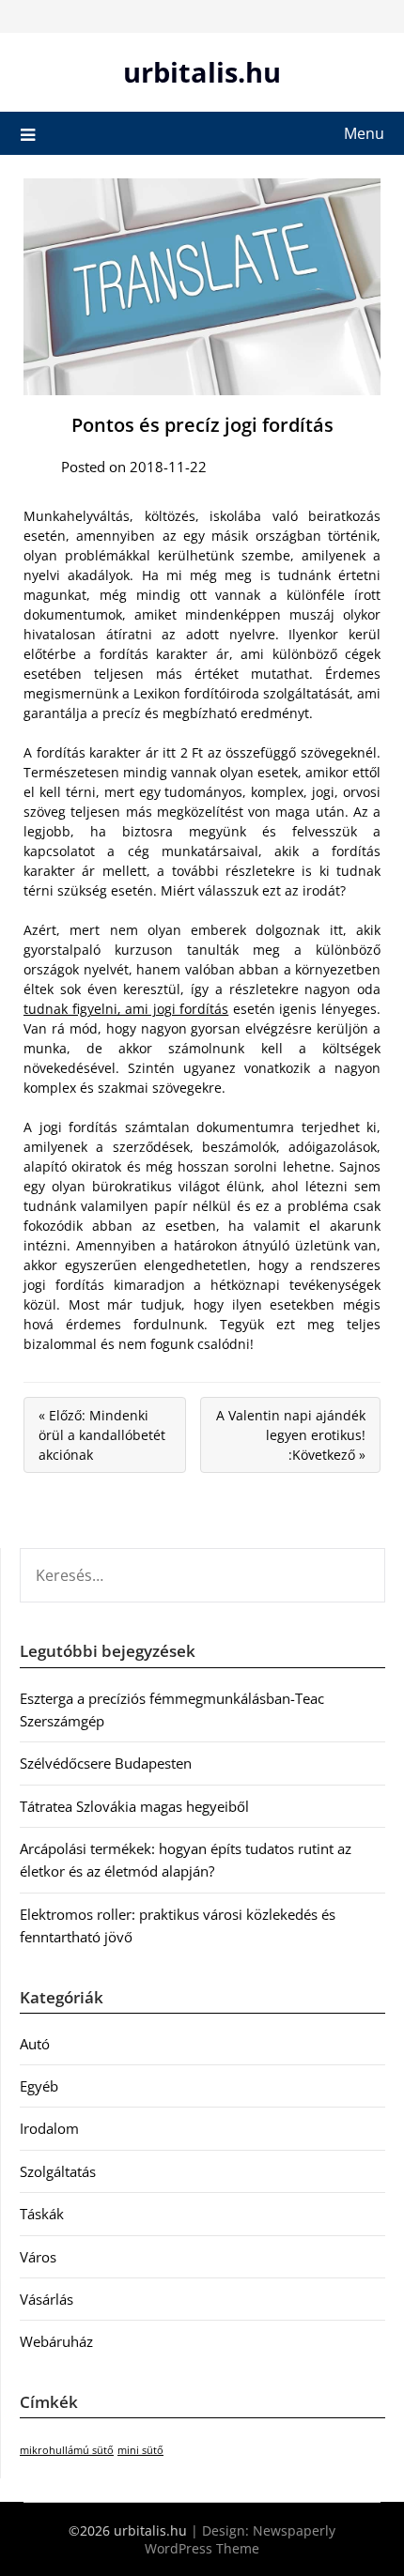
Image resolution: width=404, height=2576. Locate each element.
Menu (364, 133)
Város (38, 2257)
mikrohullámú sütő (67, 2450)
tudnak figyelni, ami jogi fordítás (126, 1009)
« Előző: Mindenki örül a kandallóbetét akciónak (102, 1435)
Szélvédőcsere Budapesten (106, 1763)
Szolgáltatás (58, 2171)
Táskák (42, 2214)
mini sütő (140, 2450)
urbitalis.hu (202, 72)
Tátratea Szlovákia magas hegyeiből (134, 1806)
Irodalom (49, 2128)
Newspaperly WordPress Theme (240, 2539)
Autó (35, 2044)
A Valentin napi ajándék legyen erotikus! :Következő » (291, 1435)
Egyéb (39, 2086)
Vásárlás (47, 2299)
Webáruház (56, 2341)
